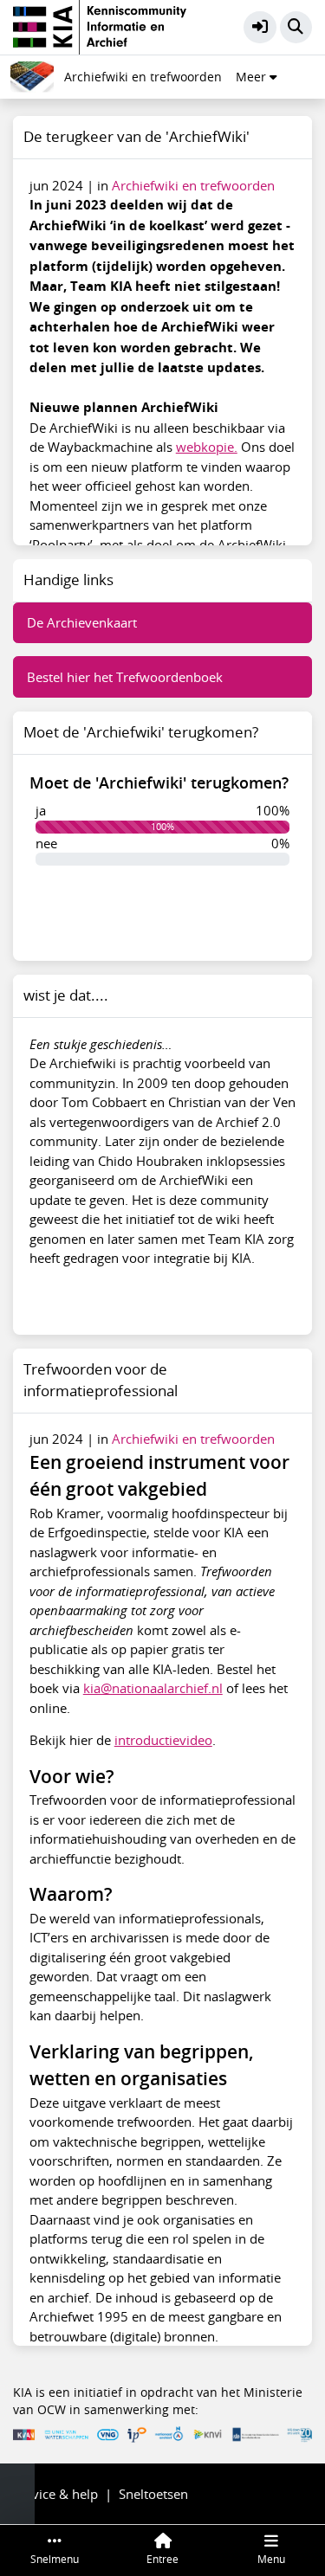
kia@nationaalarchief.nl (153, 1688)
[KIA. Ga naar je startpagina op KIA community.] (100, 25)
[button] (260, 28)
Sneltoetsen (153, 2494)
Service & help (55, 2494)
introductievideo (163, 1740)
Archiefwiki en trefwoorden (143, 77)
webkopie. (207, 447)
